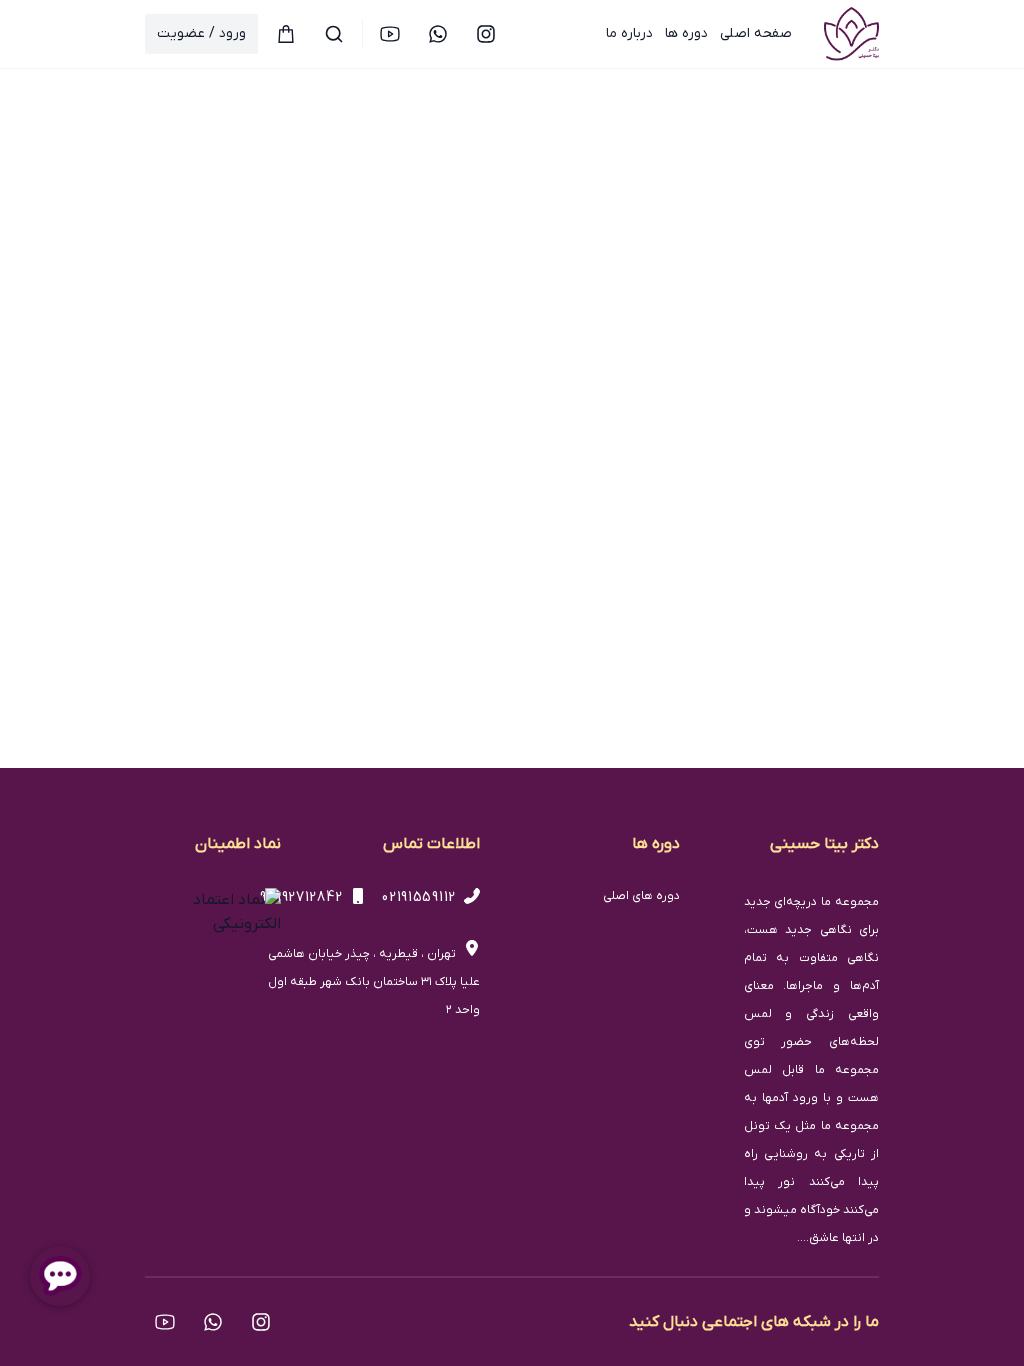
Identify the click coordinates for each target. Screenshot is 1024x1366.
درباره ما (629, 33)
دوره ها (686, 33)
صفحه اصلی (756, 33)
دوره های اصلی (641, 896)
